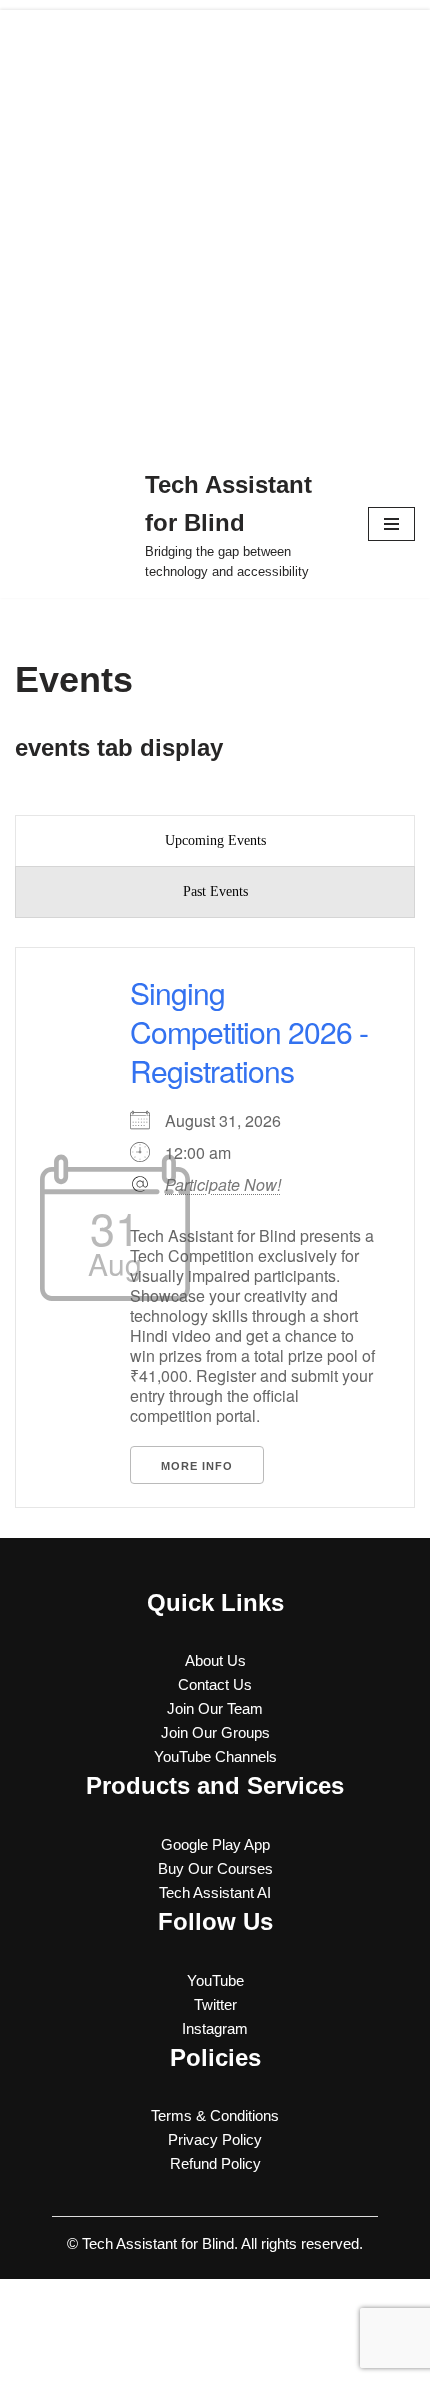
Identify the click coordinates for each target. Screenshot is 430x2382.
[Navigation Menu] (391, 524)
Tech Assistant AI (215, 1892)
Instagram (215, 2028)
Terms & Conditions (215, 2115)
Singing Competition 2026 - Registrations (249, 1031)
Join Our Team (215, 1708)
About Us (215, 1660)
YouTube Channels (215, 1756)
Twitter (215, 2004)
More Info (197, 1466)
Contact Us (215, 1684)
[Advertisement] (215, 225)
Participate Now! (223, 1185)
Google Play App (215, 1844)
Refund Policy (215, 2163)
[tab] (215, 841)
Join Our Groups (215, 1732)
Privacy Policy (215, 2139)
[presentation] (215, 841)
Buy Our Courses (215, 1868)
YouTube (215, 1980)
